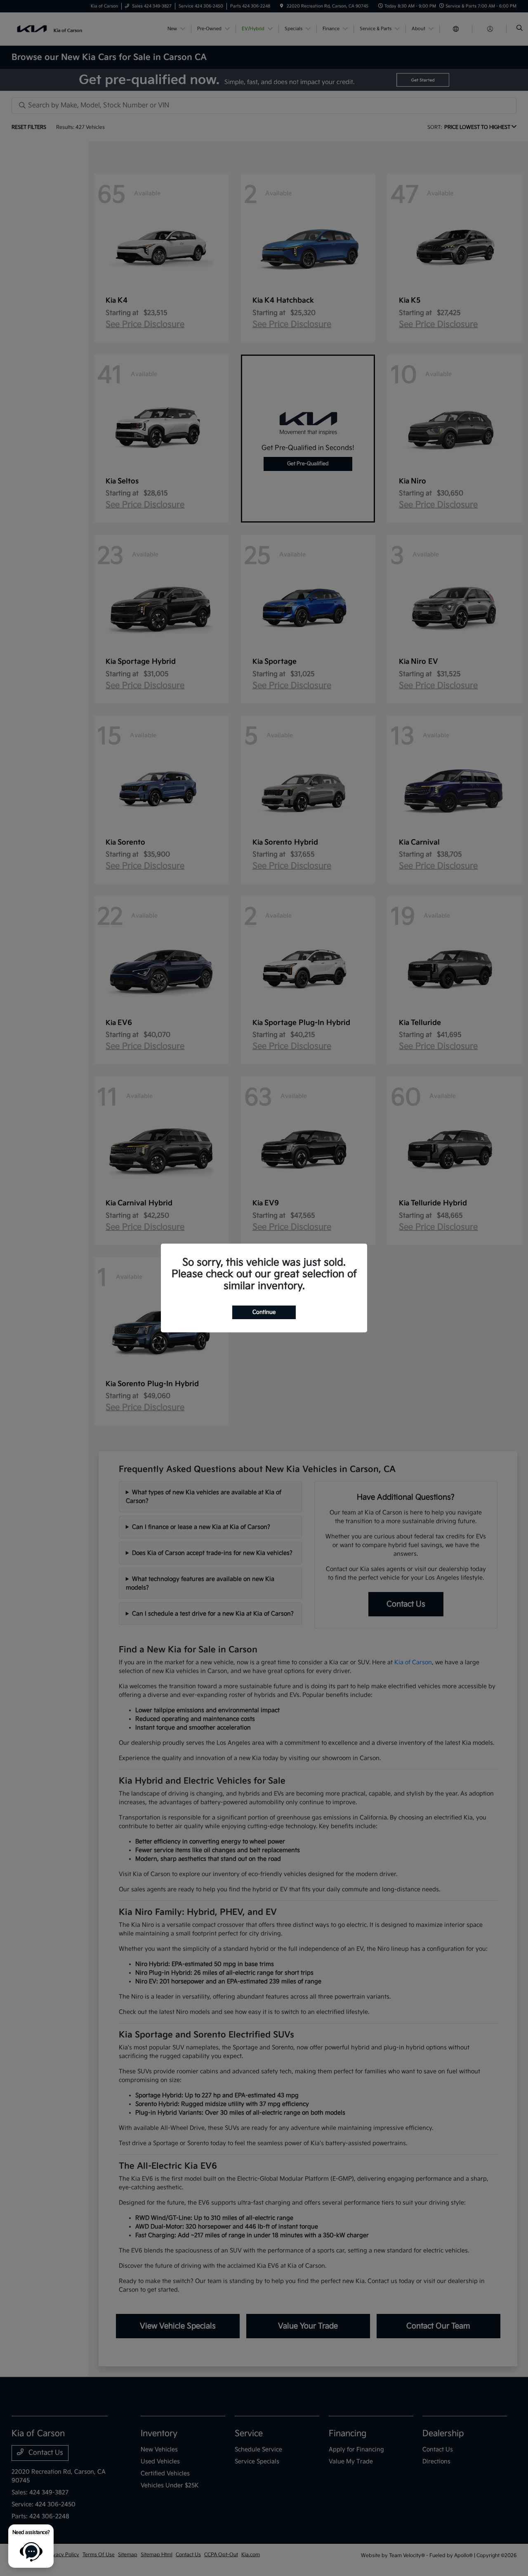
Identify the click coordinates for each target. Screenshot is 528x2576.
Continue (264, 1312)
